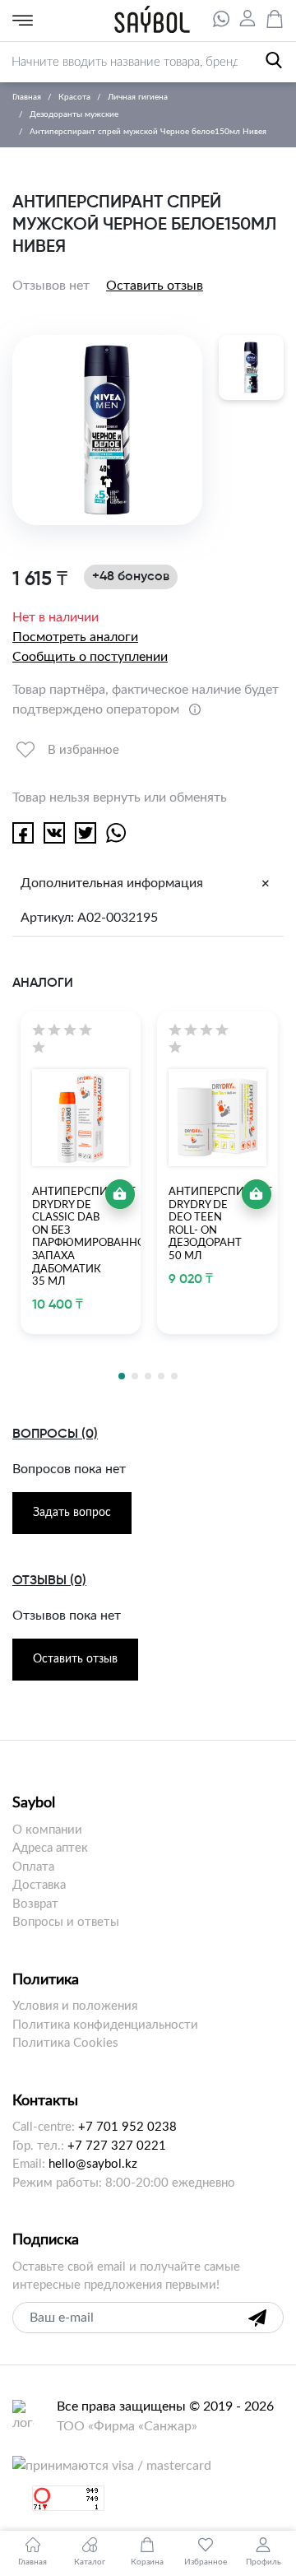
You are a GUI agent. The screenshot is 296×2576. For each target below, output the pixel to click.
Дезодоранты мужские (74, 114)
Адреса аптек (50, 1848)
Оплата (33, 1867)
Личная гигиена (138, 97)
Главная (27, 97)
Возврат (35, 1904)
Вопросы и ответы (66, 1922)
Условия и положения (75, 2006)
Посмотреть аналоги (75, 637)
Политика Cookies (65, 2043)
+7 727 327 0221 (117, 2146)
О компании (47, 1830)
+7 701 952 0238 (127, 2127)
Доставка (39, 1885)
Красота (74, 97)
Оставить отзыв (155, 286)
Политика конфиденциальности (105, 2025)
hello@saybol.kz (93, 2164)
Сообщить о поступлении (90, 657)
